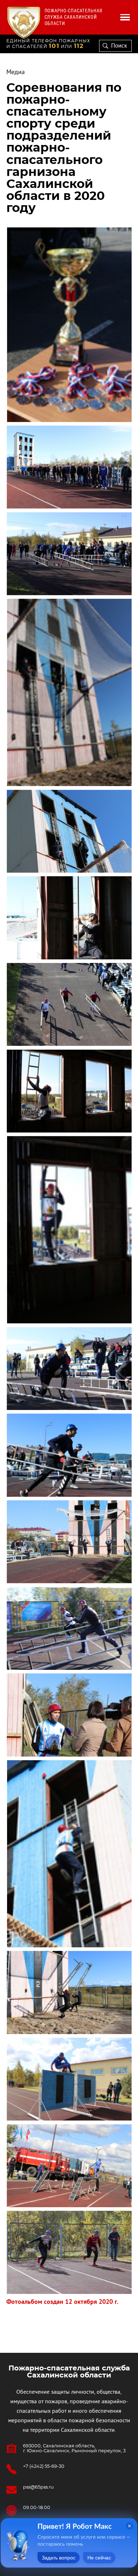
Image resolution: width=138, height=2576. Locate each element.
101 (54, 46)
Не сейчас (99, 2558)
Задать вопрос (59, 2558)
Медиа (16, 72)
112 (79, 46)
